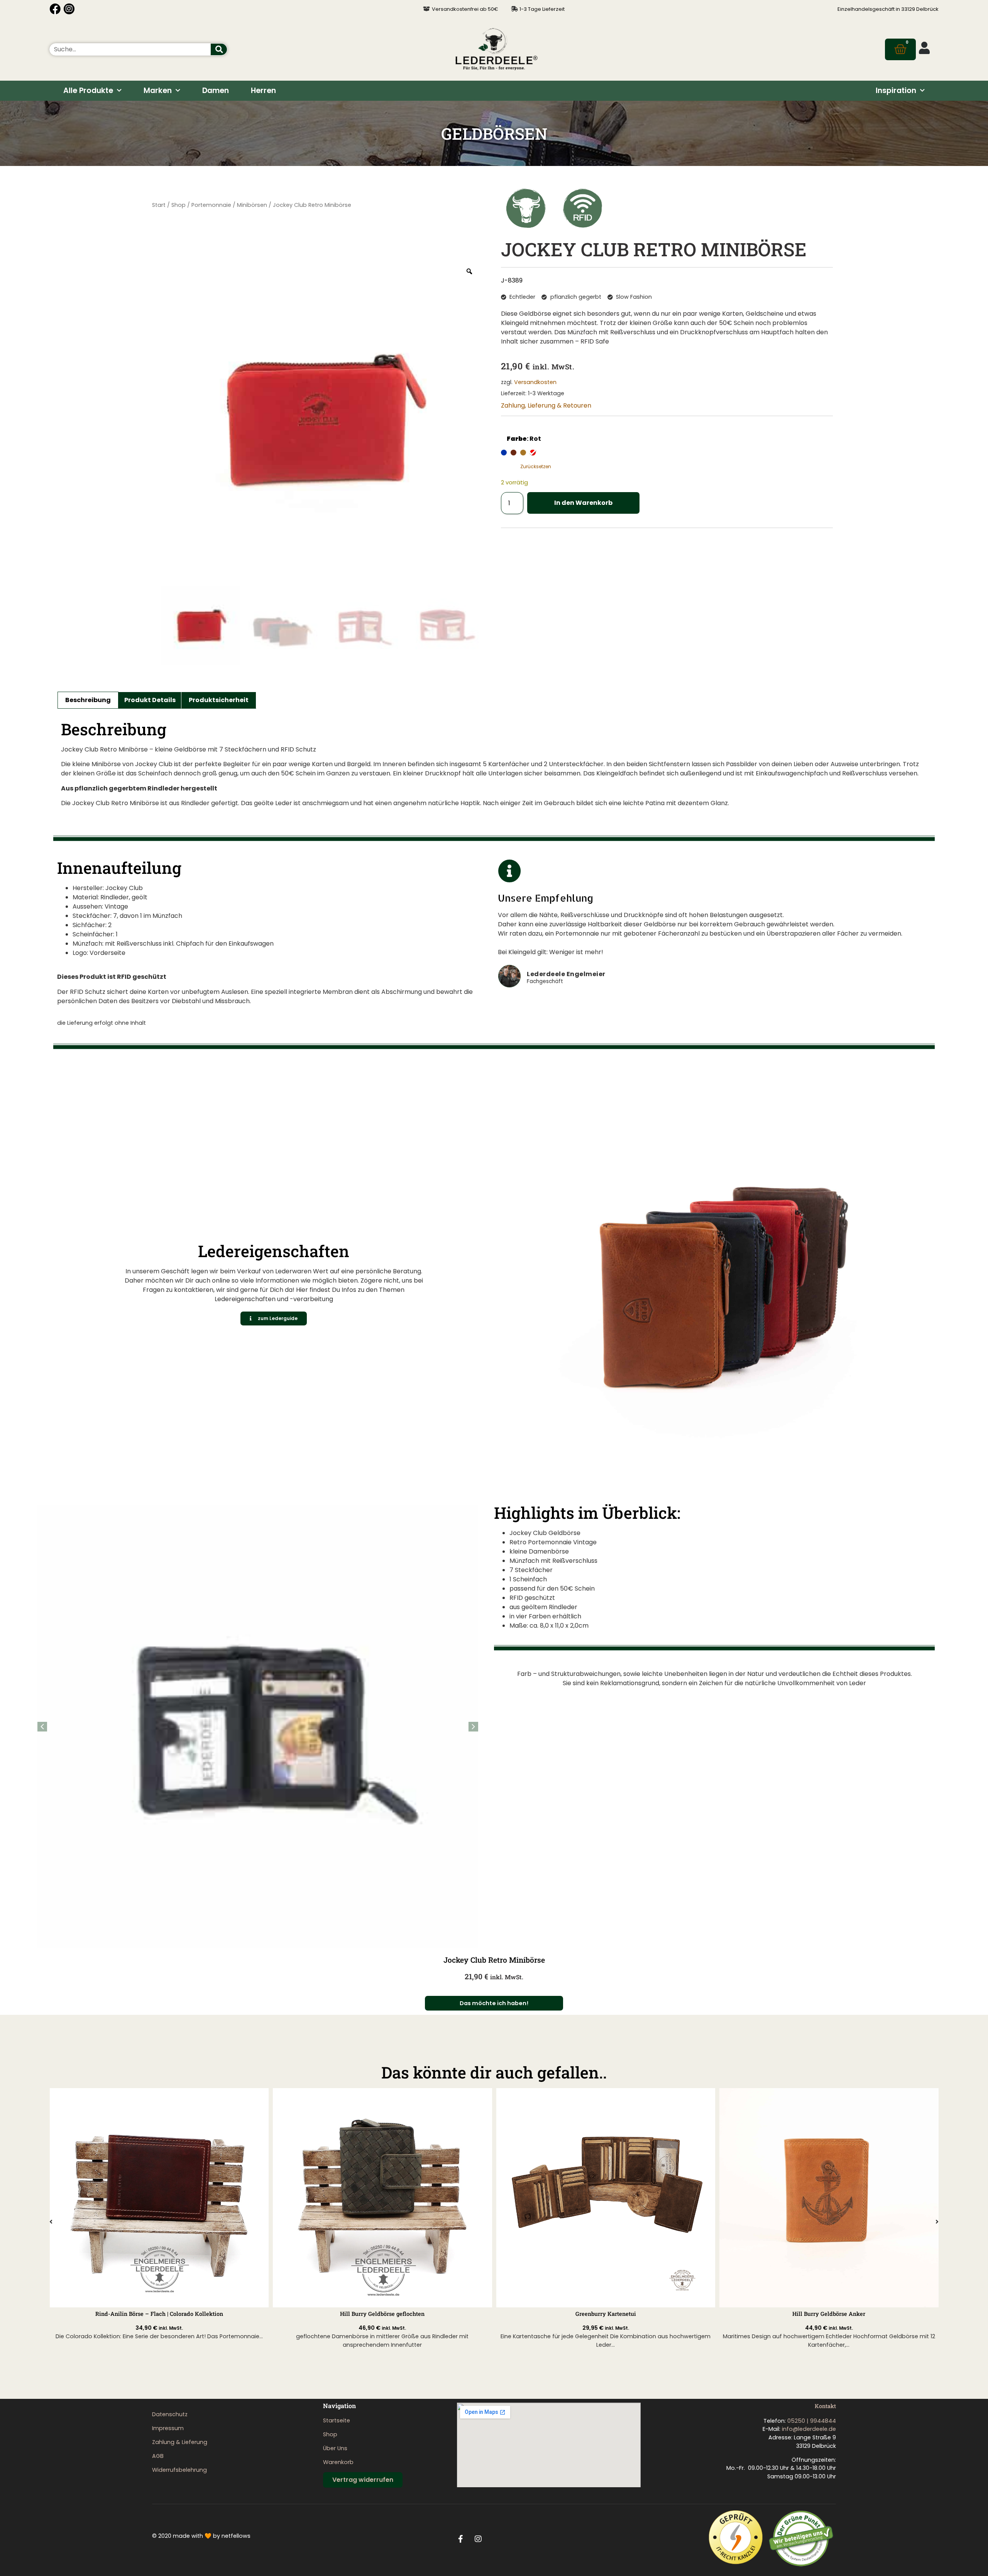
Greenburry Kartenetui (606, 2314)
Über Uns (335, 2448)
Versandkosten (535, 382)
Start (159, 205)
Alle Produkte (88, 91)
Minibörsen (252, 205)
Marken (158, 91)
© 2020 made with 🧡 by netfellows (201, 2536)
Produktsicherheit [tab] (219, 700)
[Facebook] (55, 9)
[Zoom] (469, 271)
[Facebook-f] (461, 2539)
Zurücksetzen (536, 466)
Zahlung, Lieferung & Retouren (546, 405)
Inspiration (896, 91)
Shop (178, 205)
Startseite (337, 2420)
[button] (473, 1727)
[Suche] (219, 49)
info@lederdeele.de (809, 2429)
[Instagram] (69, 9)
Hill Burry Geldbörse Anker (829, 2314)
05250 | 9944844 (812, 2421)
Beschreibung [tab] (88, 700)
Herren (263, 91)
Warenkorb (338, 2462)
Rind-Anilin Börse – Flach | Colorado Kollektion (159, 2314)
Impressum (168, 2428)
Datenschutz (170, 2414)
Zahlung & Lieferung (180, 2442)
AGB (158, 2456)
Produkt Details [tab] (150, 700)
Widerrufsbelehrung (179, 2470)
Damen (216, 91)
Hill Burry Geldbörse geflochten (382, 2314)
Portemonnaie (211, 205)
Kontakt (825, 2406)
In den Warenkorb (583, 503)
